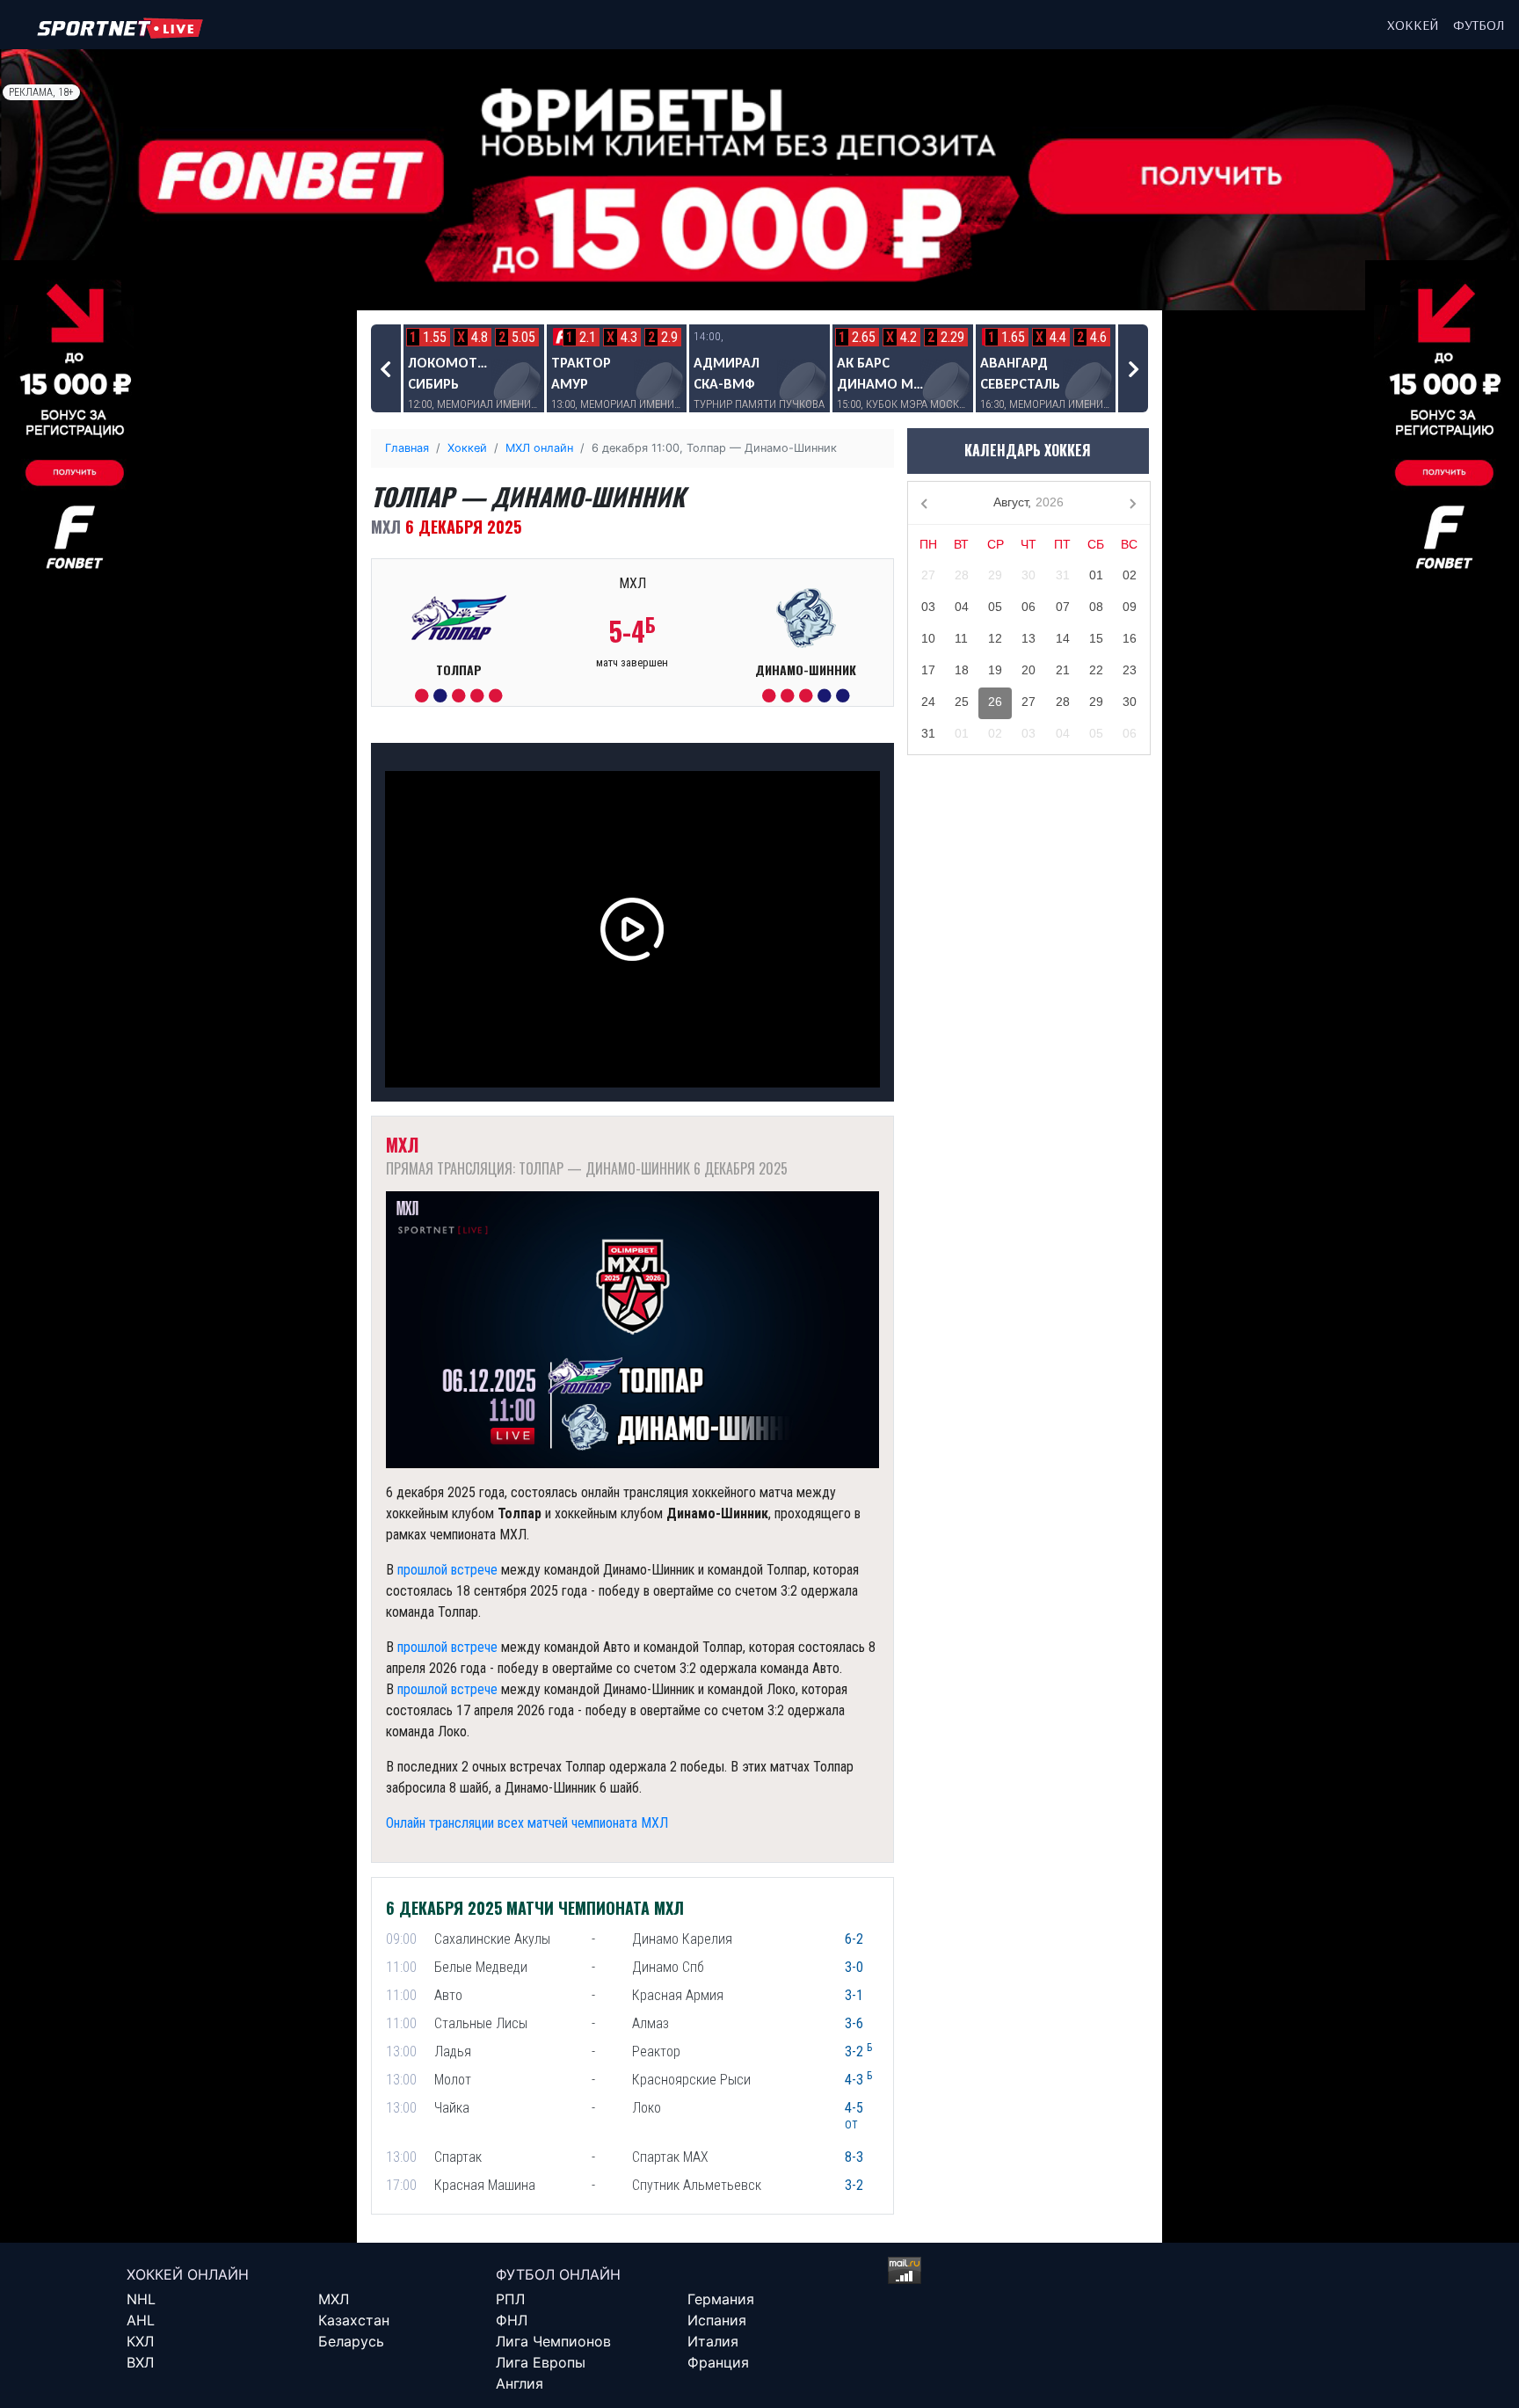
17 (928, 670)
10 (928, 638)
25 (962, 702)
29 (995, 575)
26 (995, 702)
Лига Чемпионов (553, 2341)
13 (1028, 638)
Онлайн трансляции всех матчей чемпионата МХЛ (527, 1823)
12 (995, 638)
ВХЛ (140, 2362)
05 (995, 607)
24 (928, 702)
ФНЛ (512, 2320)
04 (962, 607)
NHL (141, 2299)
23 (1130, 670)
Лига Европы (541, 2362)
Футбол (1479, 25)
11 (961, 638)
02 (1130, 575)
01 (1096, 575)
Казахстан (354, 2320)
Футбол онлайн (558, 2274)
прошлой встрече (447, 1570)
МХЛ (334, 2299)
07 (1063, 607)
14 (1063, 638)
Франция (718, 2362)
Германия (721, 2299)
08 (1096, 607)
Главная (407, 448)
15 (1096, 638)
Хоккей (1413, 25)
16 (1130, 638)
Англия (520, 2383)
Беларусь (351, 2341)
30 (1028, 575)
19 (995, 670)
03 (928, 607)
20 (1028, 670)
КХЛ (140, 2341)
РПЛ (510, 2299)
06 (1028, 607)
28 (962, 575)
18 (962, 670)
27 (928, 575)
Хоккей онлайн (188, 2274)
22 (1096, 670)
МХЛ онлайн (539, 448)
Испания (717, 2320)
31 (1063, 575)
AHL (141, 2320)
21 (1063, 670)
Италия (713, 2341)
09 (1130, 607)
